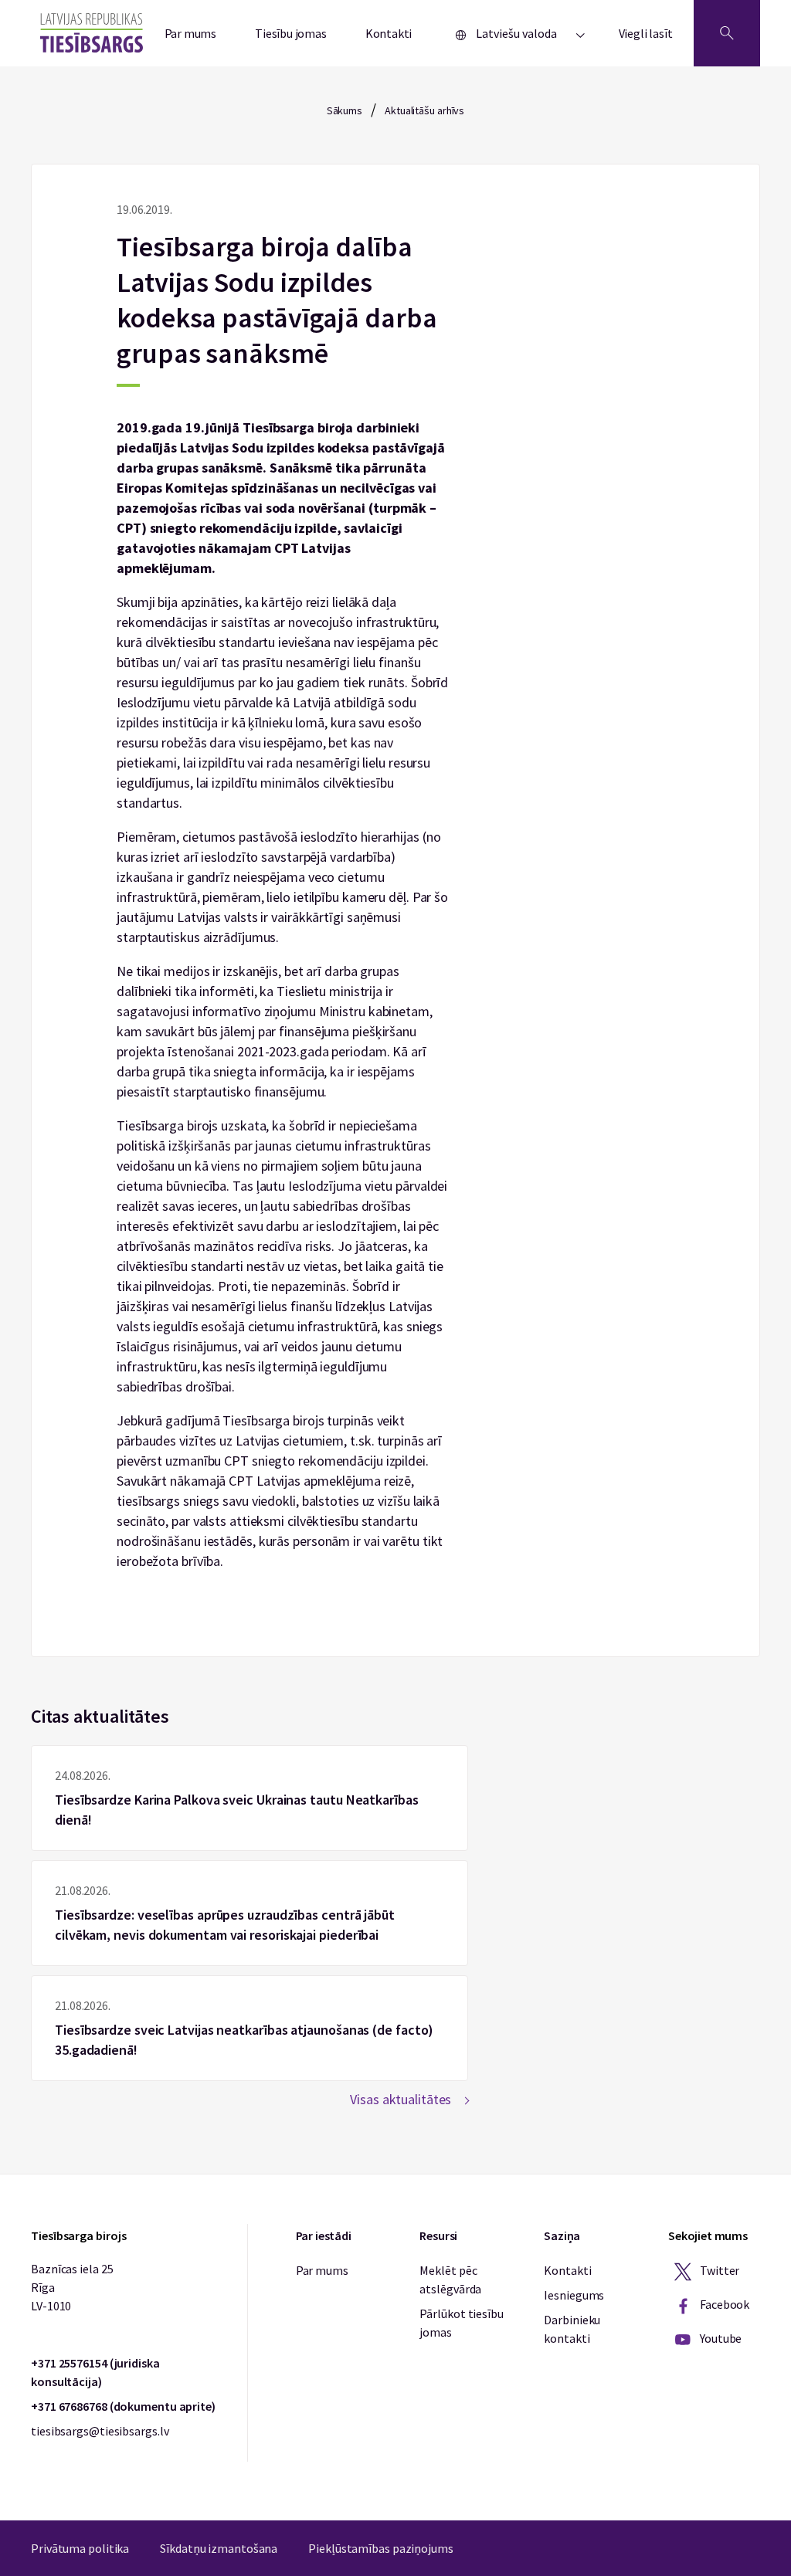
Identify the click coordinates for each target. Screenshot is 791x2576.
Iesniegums (574, 2295)
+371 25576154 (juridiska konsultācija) (95, 2372)
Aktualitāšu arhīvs (424, 110)
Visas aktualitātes (401, 2099)
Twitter (718, 2270)
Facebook (723, 2304)
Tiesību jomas (291, 33)
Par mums (191, 33)
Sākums (345, 110)
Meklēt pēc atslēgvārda (450, 2279)
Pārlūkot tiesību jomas (461, 2323)
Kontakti (389, 33)
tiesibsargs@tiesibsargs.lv (100, 2431)
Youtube (720, 2338)
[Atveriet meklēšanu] (727, 33)
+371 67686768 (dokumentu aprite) (123, 2406)
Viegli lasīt (646, 33)
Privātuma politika (80, 2548)
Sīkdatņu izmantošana (219, 2548)
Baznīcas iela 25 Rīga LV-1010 (72, 2287)
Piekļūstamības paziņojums (381, 2548)
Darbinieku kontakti (572, 2329)
